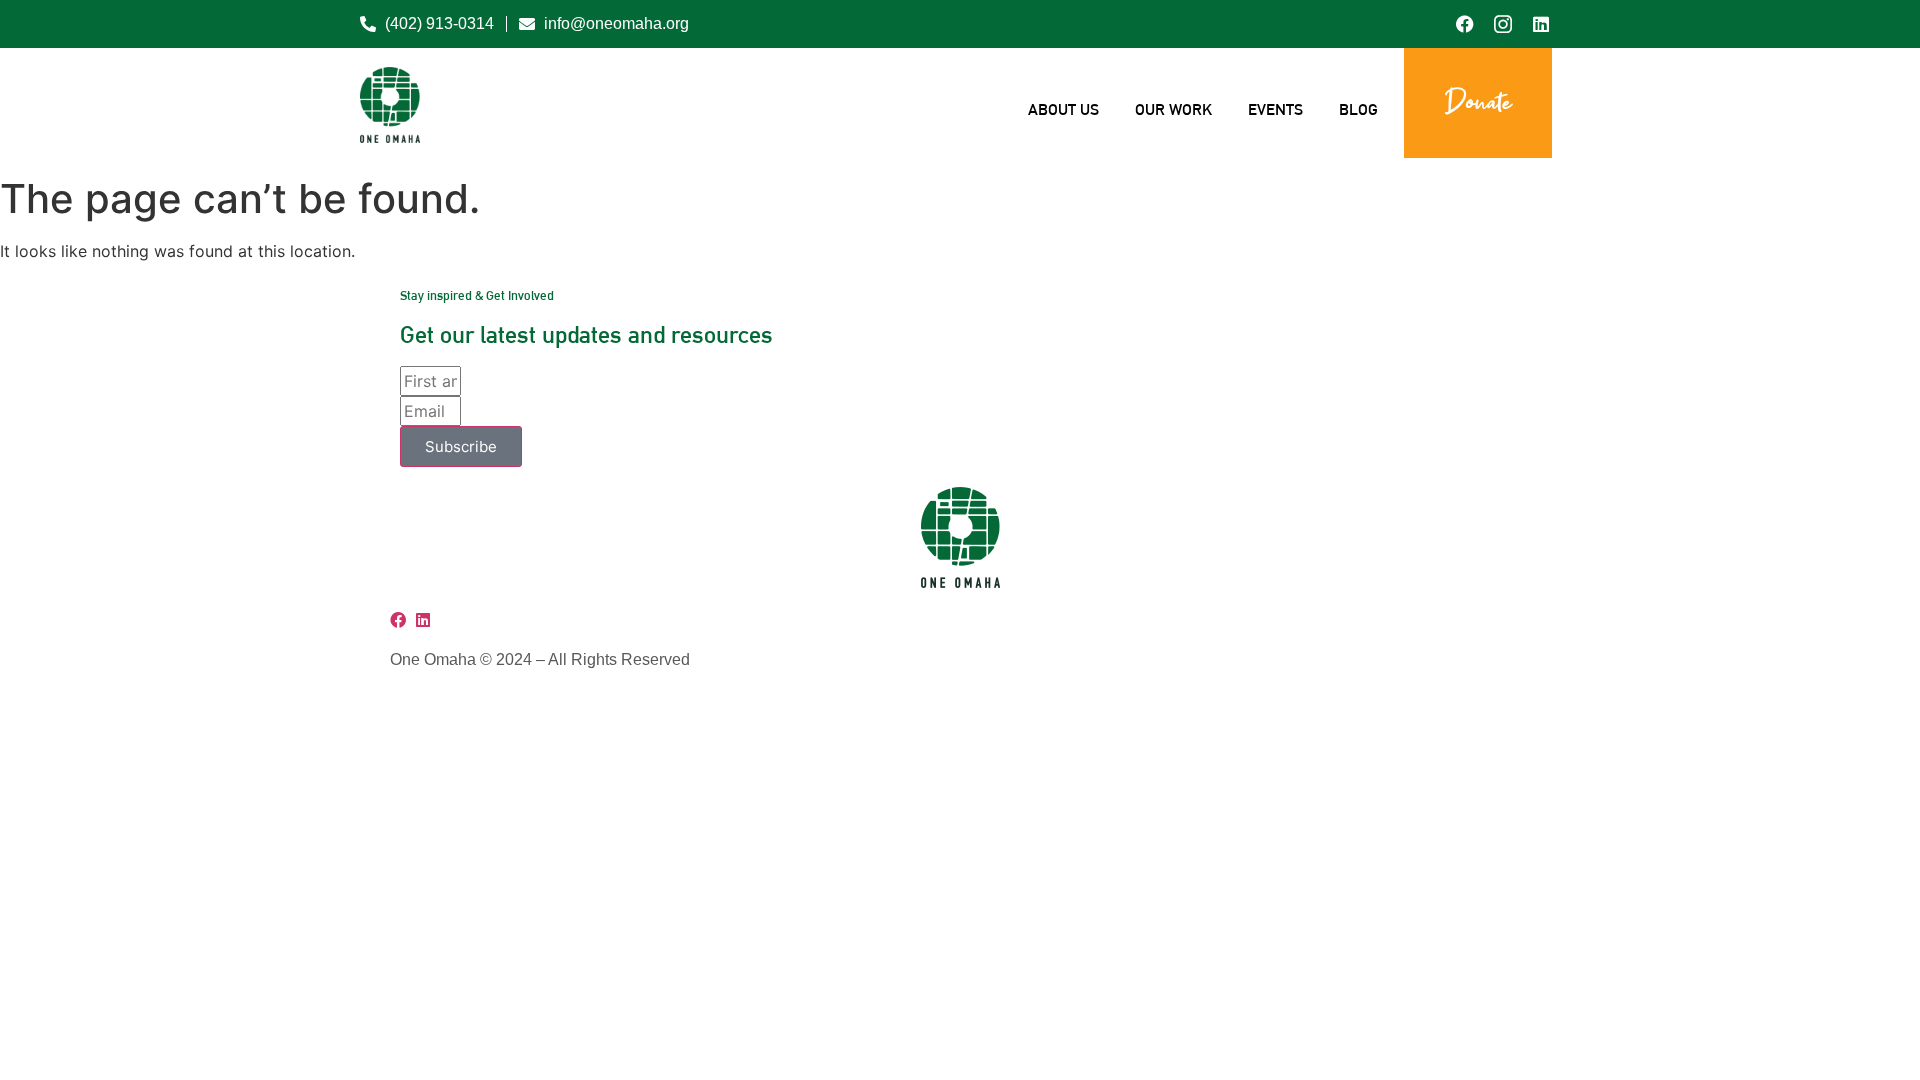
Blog (1358, 109)
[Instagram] (413, 620)
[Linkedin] (423, 620)
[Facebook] (400, 620)
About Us (1063, 109)
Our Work (1173, 109)
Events (1275, 109)
